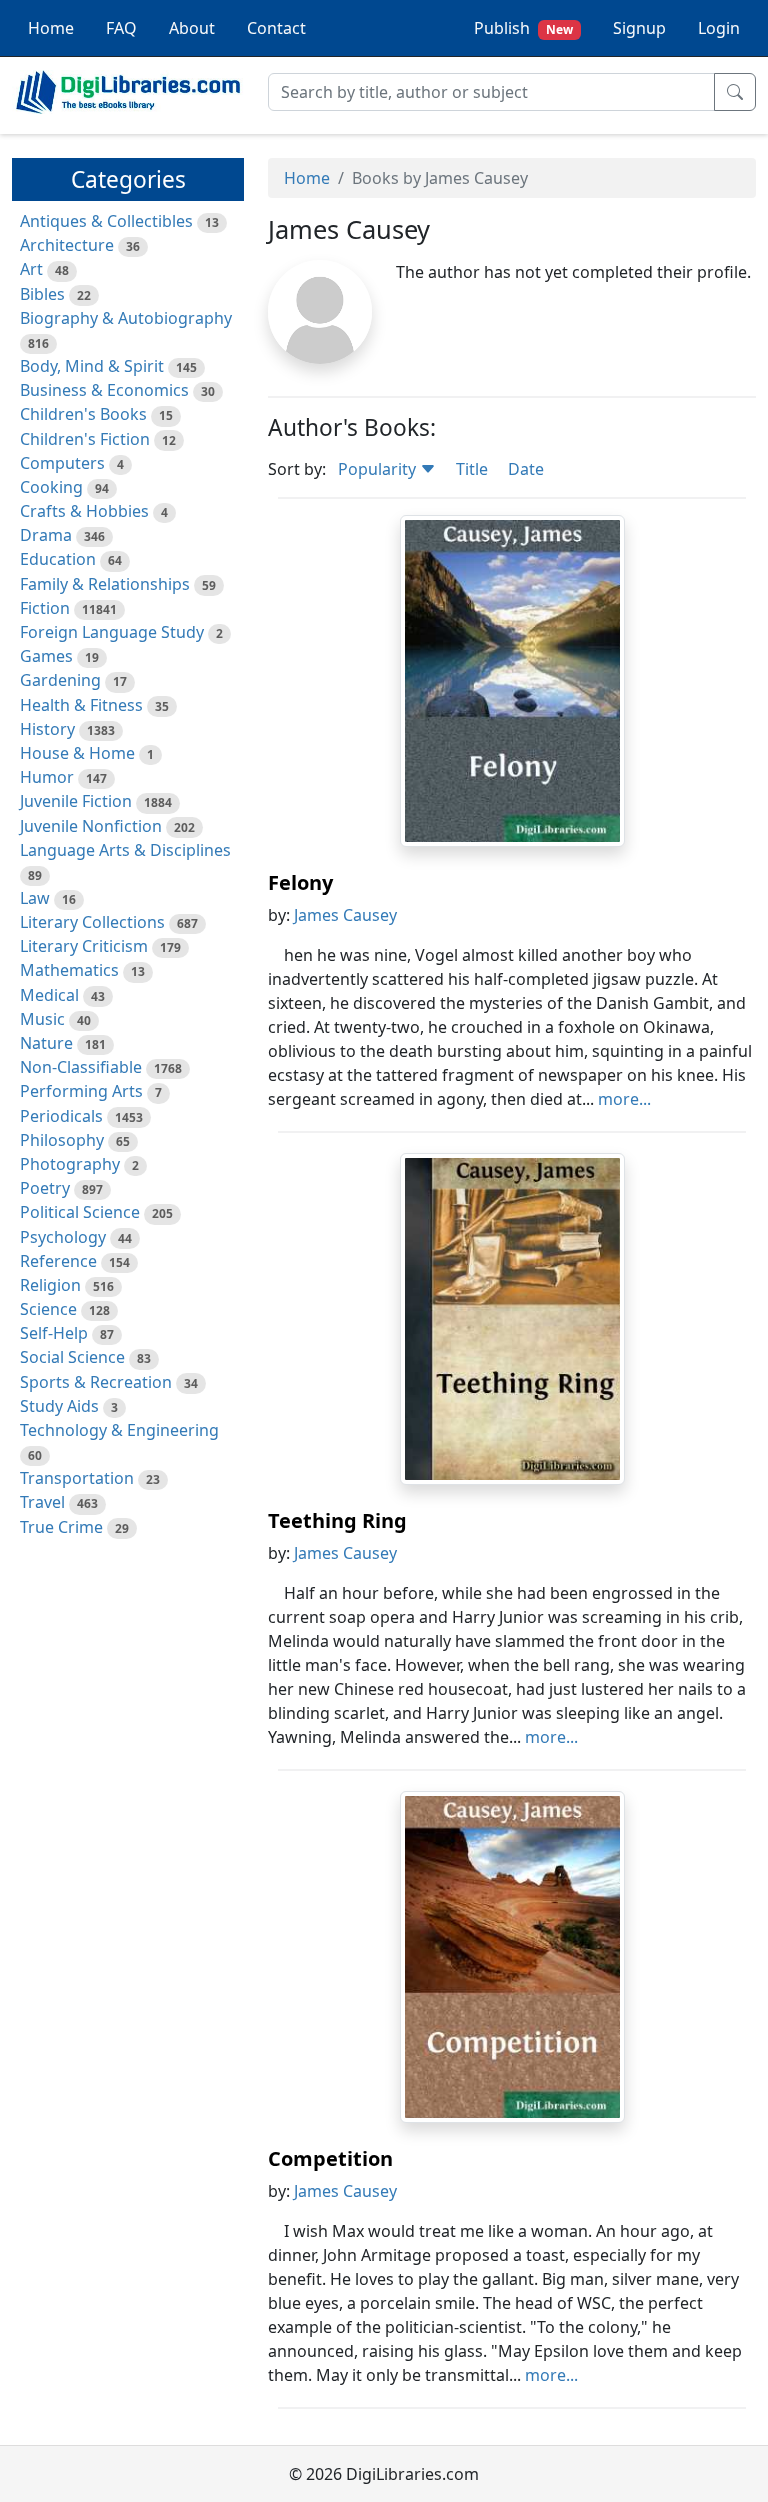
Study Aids (59, 1406)
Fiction (45, 608)
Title (472, 469)
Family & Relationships (105, 584)
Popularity (379, 469)
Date (526, 469)
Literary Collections (92, 922)
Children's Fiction (85, 439)
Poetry (45, 1188)
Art (31, 269)
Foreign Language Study (112, 632)
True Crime (61, 1527)
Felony (300, 882)
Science (48, 1309)
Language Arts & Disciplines (125, 850)
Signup (639, 28)
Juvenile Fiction (76, 801)
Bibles (42, 294)
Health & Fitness (81, 705)
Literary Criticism (84, 946)
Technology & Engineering (119, 1430)
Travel (42, 1502)
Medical (49, 995)
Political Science (80, 1212)
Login (719, 28)
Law (35, 898)
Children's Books (83, 414)
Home (51, 28)
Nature (46, 1043)
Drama (46, 535)
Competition (330, 2158)
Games (46, 656)
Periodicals (61, 1116)
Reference (58, 1261)
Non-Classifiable (81, 1067)
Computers (62, 463)
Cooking (51, 487)
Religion (50, 1285)
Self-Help (54, 1333)
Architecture (67, 245)
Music (42, 1019)
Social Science (72, 1357)
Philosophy (62, 1140)
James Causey (345, 915)
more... (624, 1099)
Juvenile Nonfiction (91, 826)
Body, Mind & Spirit (92, 366)
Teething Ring (337, 1520)
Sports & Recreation (96, 1382)
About (192, 28)
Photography (70, 1164)
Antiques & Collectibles (106, 221)
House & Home (77, 753)
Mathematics (69, 970)
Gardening (60, 680)
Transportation (77, 1478)
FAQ (121, 28)
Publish (523, 28)
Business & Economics (104, 390)
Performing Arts (81, 1091)
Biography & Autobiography (126, 318)
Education (58, 559)
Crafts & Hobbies (84, 511)
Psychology (63, 1237)
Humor (47, 777)
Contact (276, 28)
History (47, 729)
